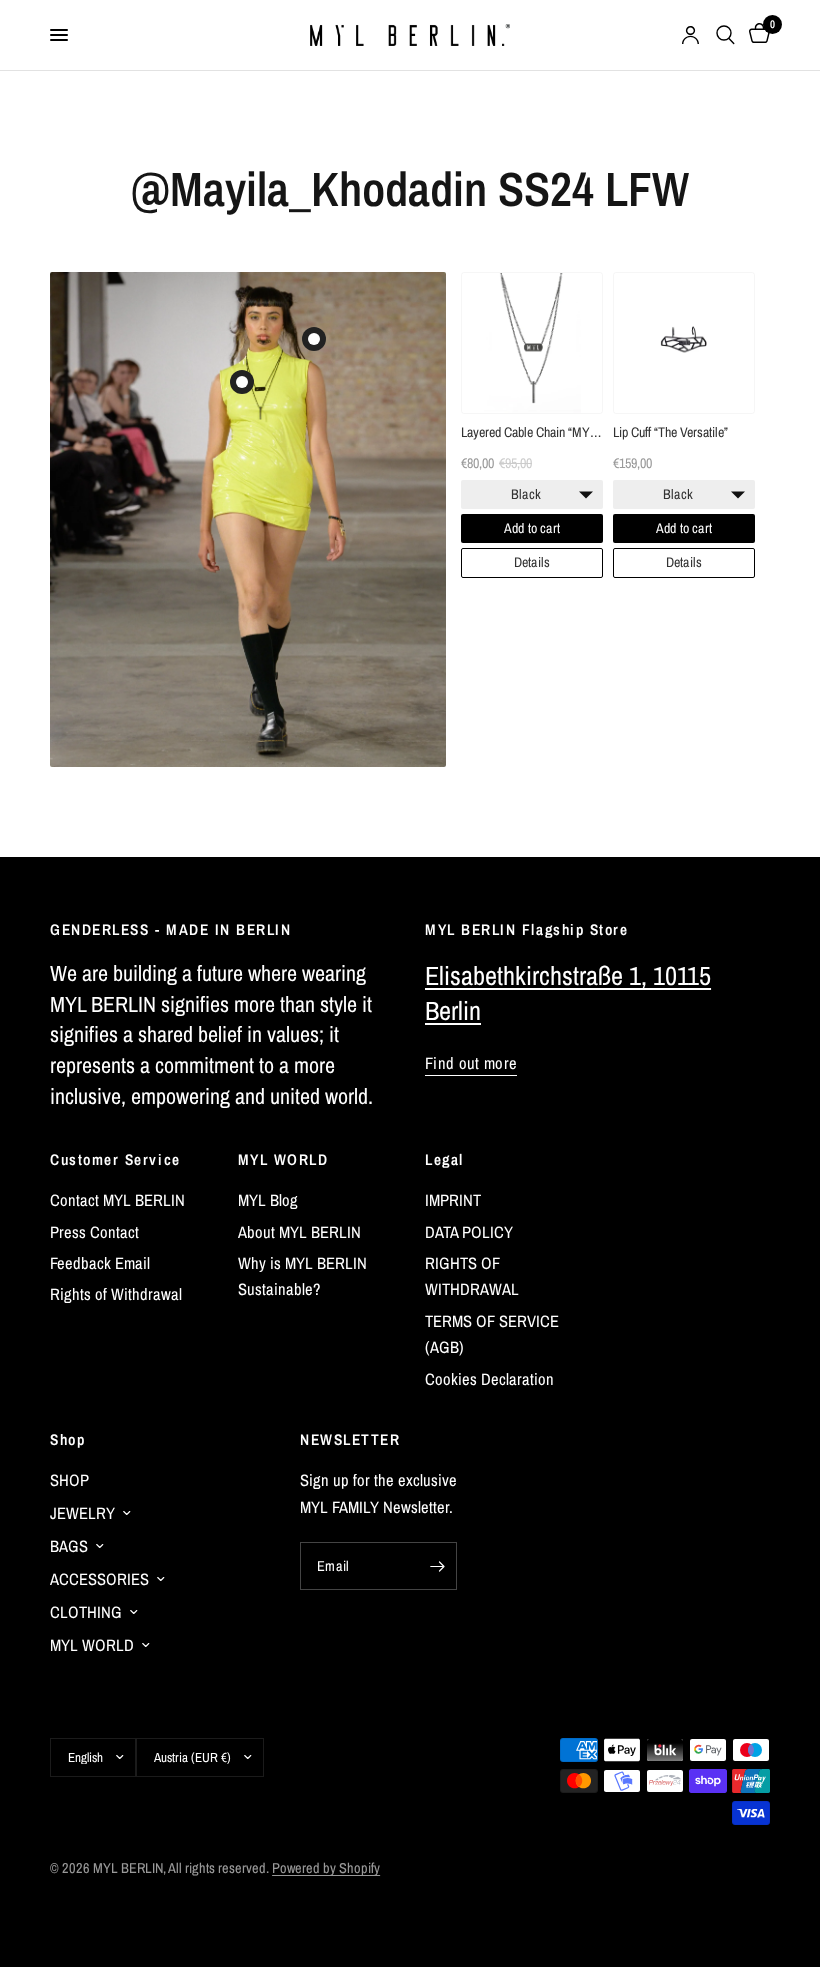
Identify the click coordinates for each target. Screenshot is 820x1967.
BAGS (69, 1546)
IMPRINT (453, 1200)
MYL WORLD (283, 1159)
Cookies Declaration (489, 1379)
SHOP (69, 1480)
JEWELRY (82, 1513)
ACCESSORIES (99, 1579)
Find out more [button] (471, 1063)
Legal (444, 1159)
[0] (756, 35)
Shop (67, 1439)
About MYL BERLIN (299, 1232)
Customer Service (115, 1159)
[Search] (725, 35)
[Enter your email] (437, 1566)
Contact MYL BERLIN (117, 1200)
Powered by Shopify (326, 1867)
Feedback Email (100, 1263)
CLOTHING (86, 1612)
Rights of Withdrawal (116, 1294)
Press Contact (94, 1232)
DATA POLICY (469, 1232)
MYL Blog (268, 1200)
